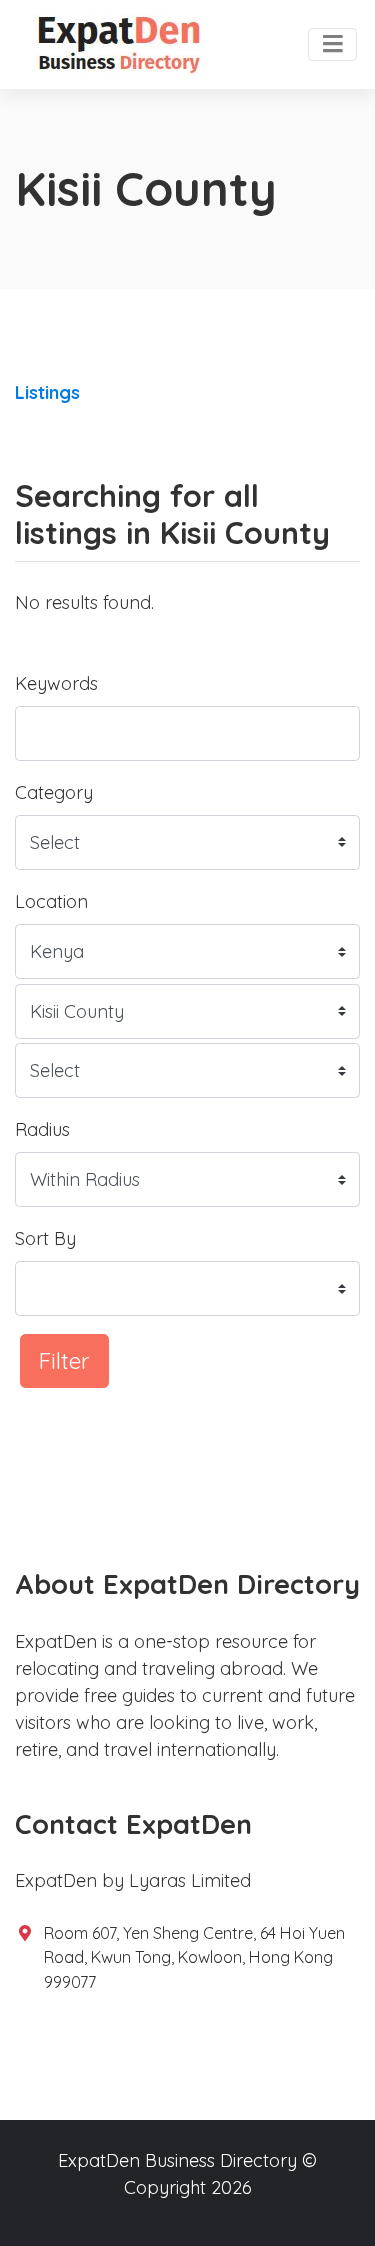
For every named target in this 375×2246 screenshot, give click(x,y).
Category (54, 792)
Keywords (56, 683)
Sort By (45, 1238)
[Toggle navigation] (332, 45)
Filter (64, 1360)
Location (51, 901)
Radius (42, 1129)
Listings (47, 392)
